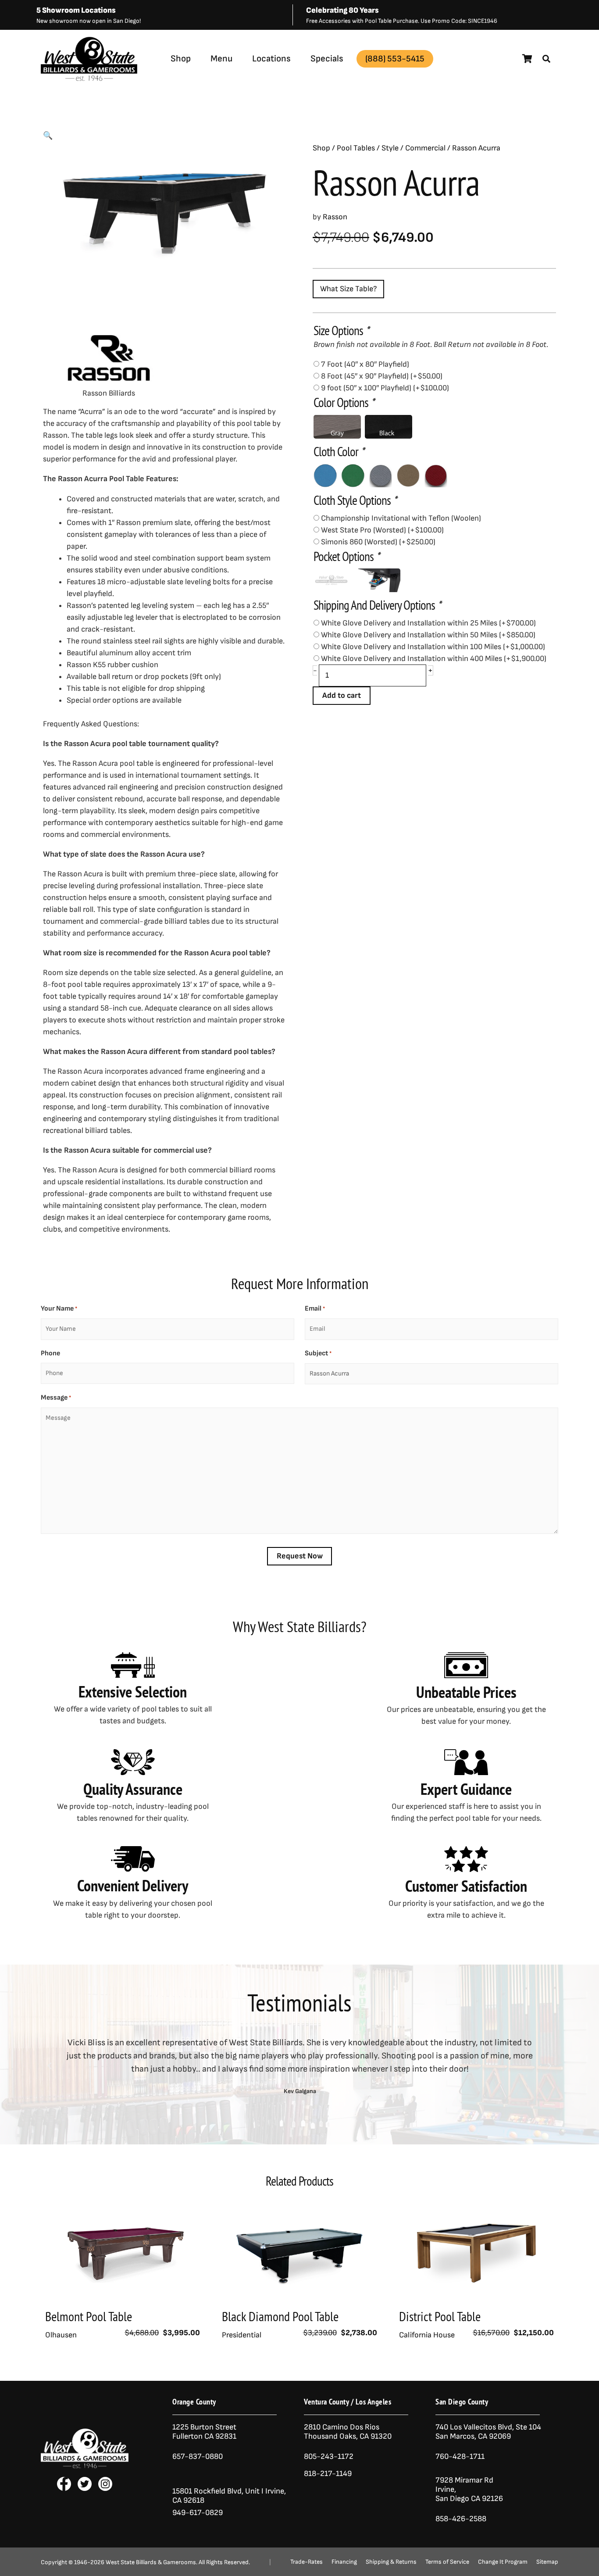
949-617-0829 (198, 2513)
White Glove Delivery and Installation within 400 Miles (434, 659)
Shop (181, 59)
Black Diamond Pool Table (280, 2316)
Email (315, 1309)
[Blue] (325, 475)
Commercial (425, 148)
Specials (327, 59)
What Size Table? (348, 289)
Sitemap (547, 2562)
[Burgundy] (436, 475)
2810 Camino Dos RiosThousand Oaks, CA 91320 (348, 2432)
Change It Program (503, 2562)
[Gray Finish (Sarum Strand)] (337, 427)
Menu (221, 59)
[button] (546, 59)
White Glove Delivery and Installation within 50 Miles (428, 635)
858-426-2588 (461, 2519)
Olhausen (61, 2335)
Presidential (242, 2335)
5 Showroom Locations (76, 10)
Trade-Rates (307, 2562)
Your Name (59, 1309)
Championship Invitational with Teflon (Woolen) (401, 518)
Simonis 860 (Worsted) (378, 542)
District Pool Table (440, 2316)
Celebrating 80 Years (342, 10)
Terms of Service (447, 2562)
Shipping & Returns (391, 2562)
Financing (344, 2562)
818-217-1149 (328, 2474)
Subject (318, 1353)
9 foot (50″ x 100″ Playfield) (385, 388)
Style (390, 148)
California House (427, 2335)
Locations (271, 59)
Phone (50, 1353)
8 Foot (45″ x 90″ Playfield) (382, 376)
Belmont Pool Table (89, 2316)
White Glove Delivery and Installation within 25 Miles (428, 623)
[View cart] (527, 59)
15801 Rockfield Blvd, (208, 2491)
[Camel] (408, 475)
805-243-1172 (329, 2456)
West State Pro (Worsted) (382, 530)
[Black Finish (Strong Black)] (389, 427)
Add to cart (342, 695)
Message (56, 1398)
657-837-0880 (198, 2456)
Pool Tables (356, 148)
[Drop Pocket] (331, 580)
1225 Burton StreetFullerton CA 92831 (204, 2432)
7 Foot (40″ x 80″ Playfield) (365, 364)
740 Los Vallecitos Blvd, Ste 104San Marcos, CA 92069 (488, 2432)
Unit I (253, 2491)
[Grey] (381, 475)
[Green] (353, 475)
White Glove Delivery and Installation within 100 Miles (433, 647)
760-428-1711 (461, 2456)
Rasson (116, 80)
